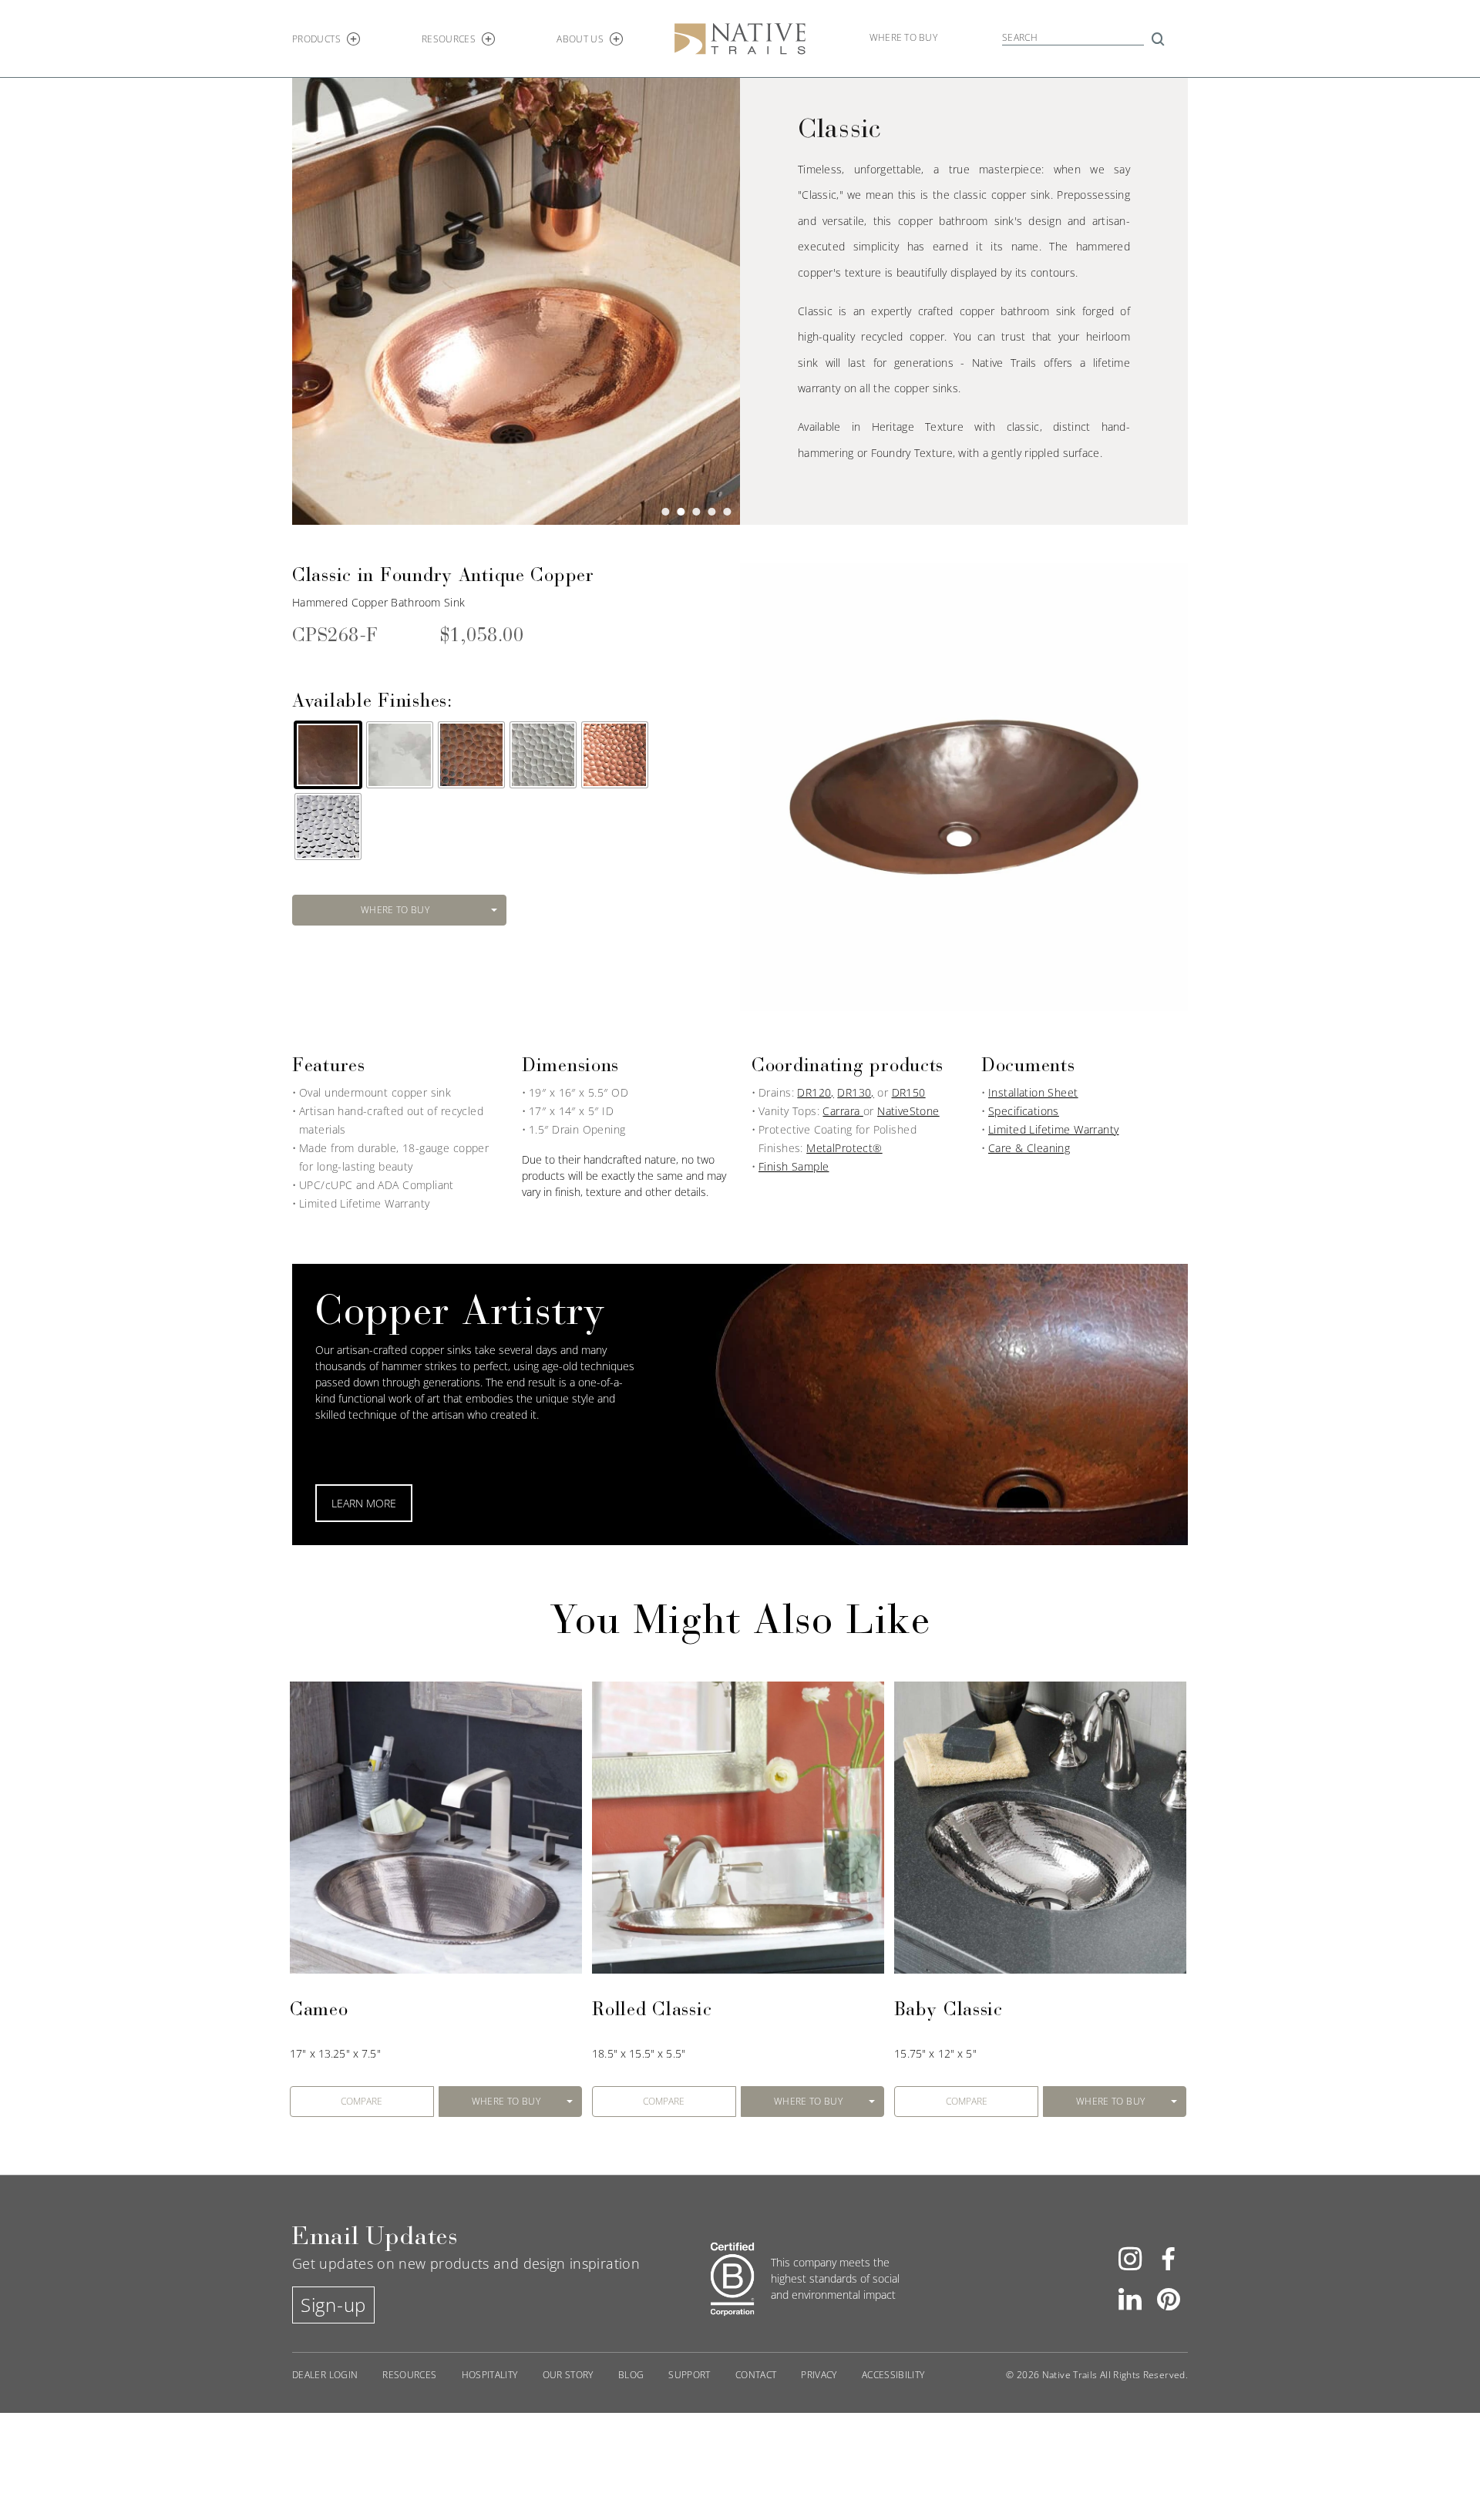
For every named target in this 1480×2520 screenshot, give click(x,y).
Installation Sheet (1033, 1092)
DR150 (909, 1092)
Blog (631, 2375)
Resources (409, 2375)
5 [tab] (727, 514)
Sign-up (333, 2305)
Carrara (843, 1111)
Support (690, 2375)
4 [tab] (711, 514)
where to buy (903, 37)
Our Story (568, 2375)
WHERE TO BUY (395, 910)
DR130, (856, 1092)
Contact (756, 2375)
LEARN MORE (364, 1503)
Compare (362, 2102)
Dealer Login (325, 2375)
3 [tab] (696, 514)
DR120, (816, 1092)
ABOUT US (580, 39)
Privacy (819, 2375)
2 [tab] (681, 514)
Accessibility (893, 2375)
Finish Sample (794, 1166)
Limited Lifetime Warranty (1054, 1129)
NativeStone (908, 1111)
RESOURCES (449, 39)
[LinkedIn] (1130, 2297)
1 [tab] (665, 514)
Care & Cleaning (1029, 1148)
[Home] (740, 37)
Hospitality (490, 2375)
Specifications (1024, 1111)
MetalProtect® (844, 1148)
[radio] (328, 755)
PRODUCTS (316, 39)
